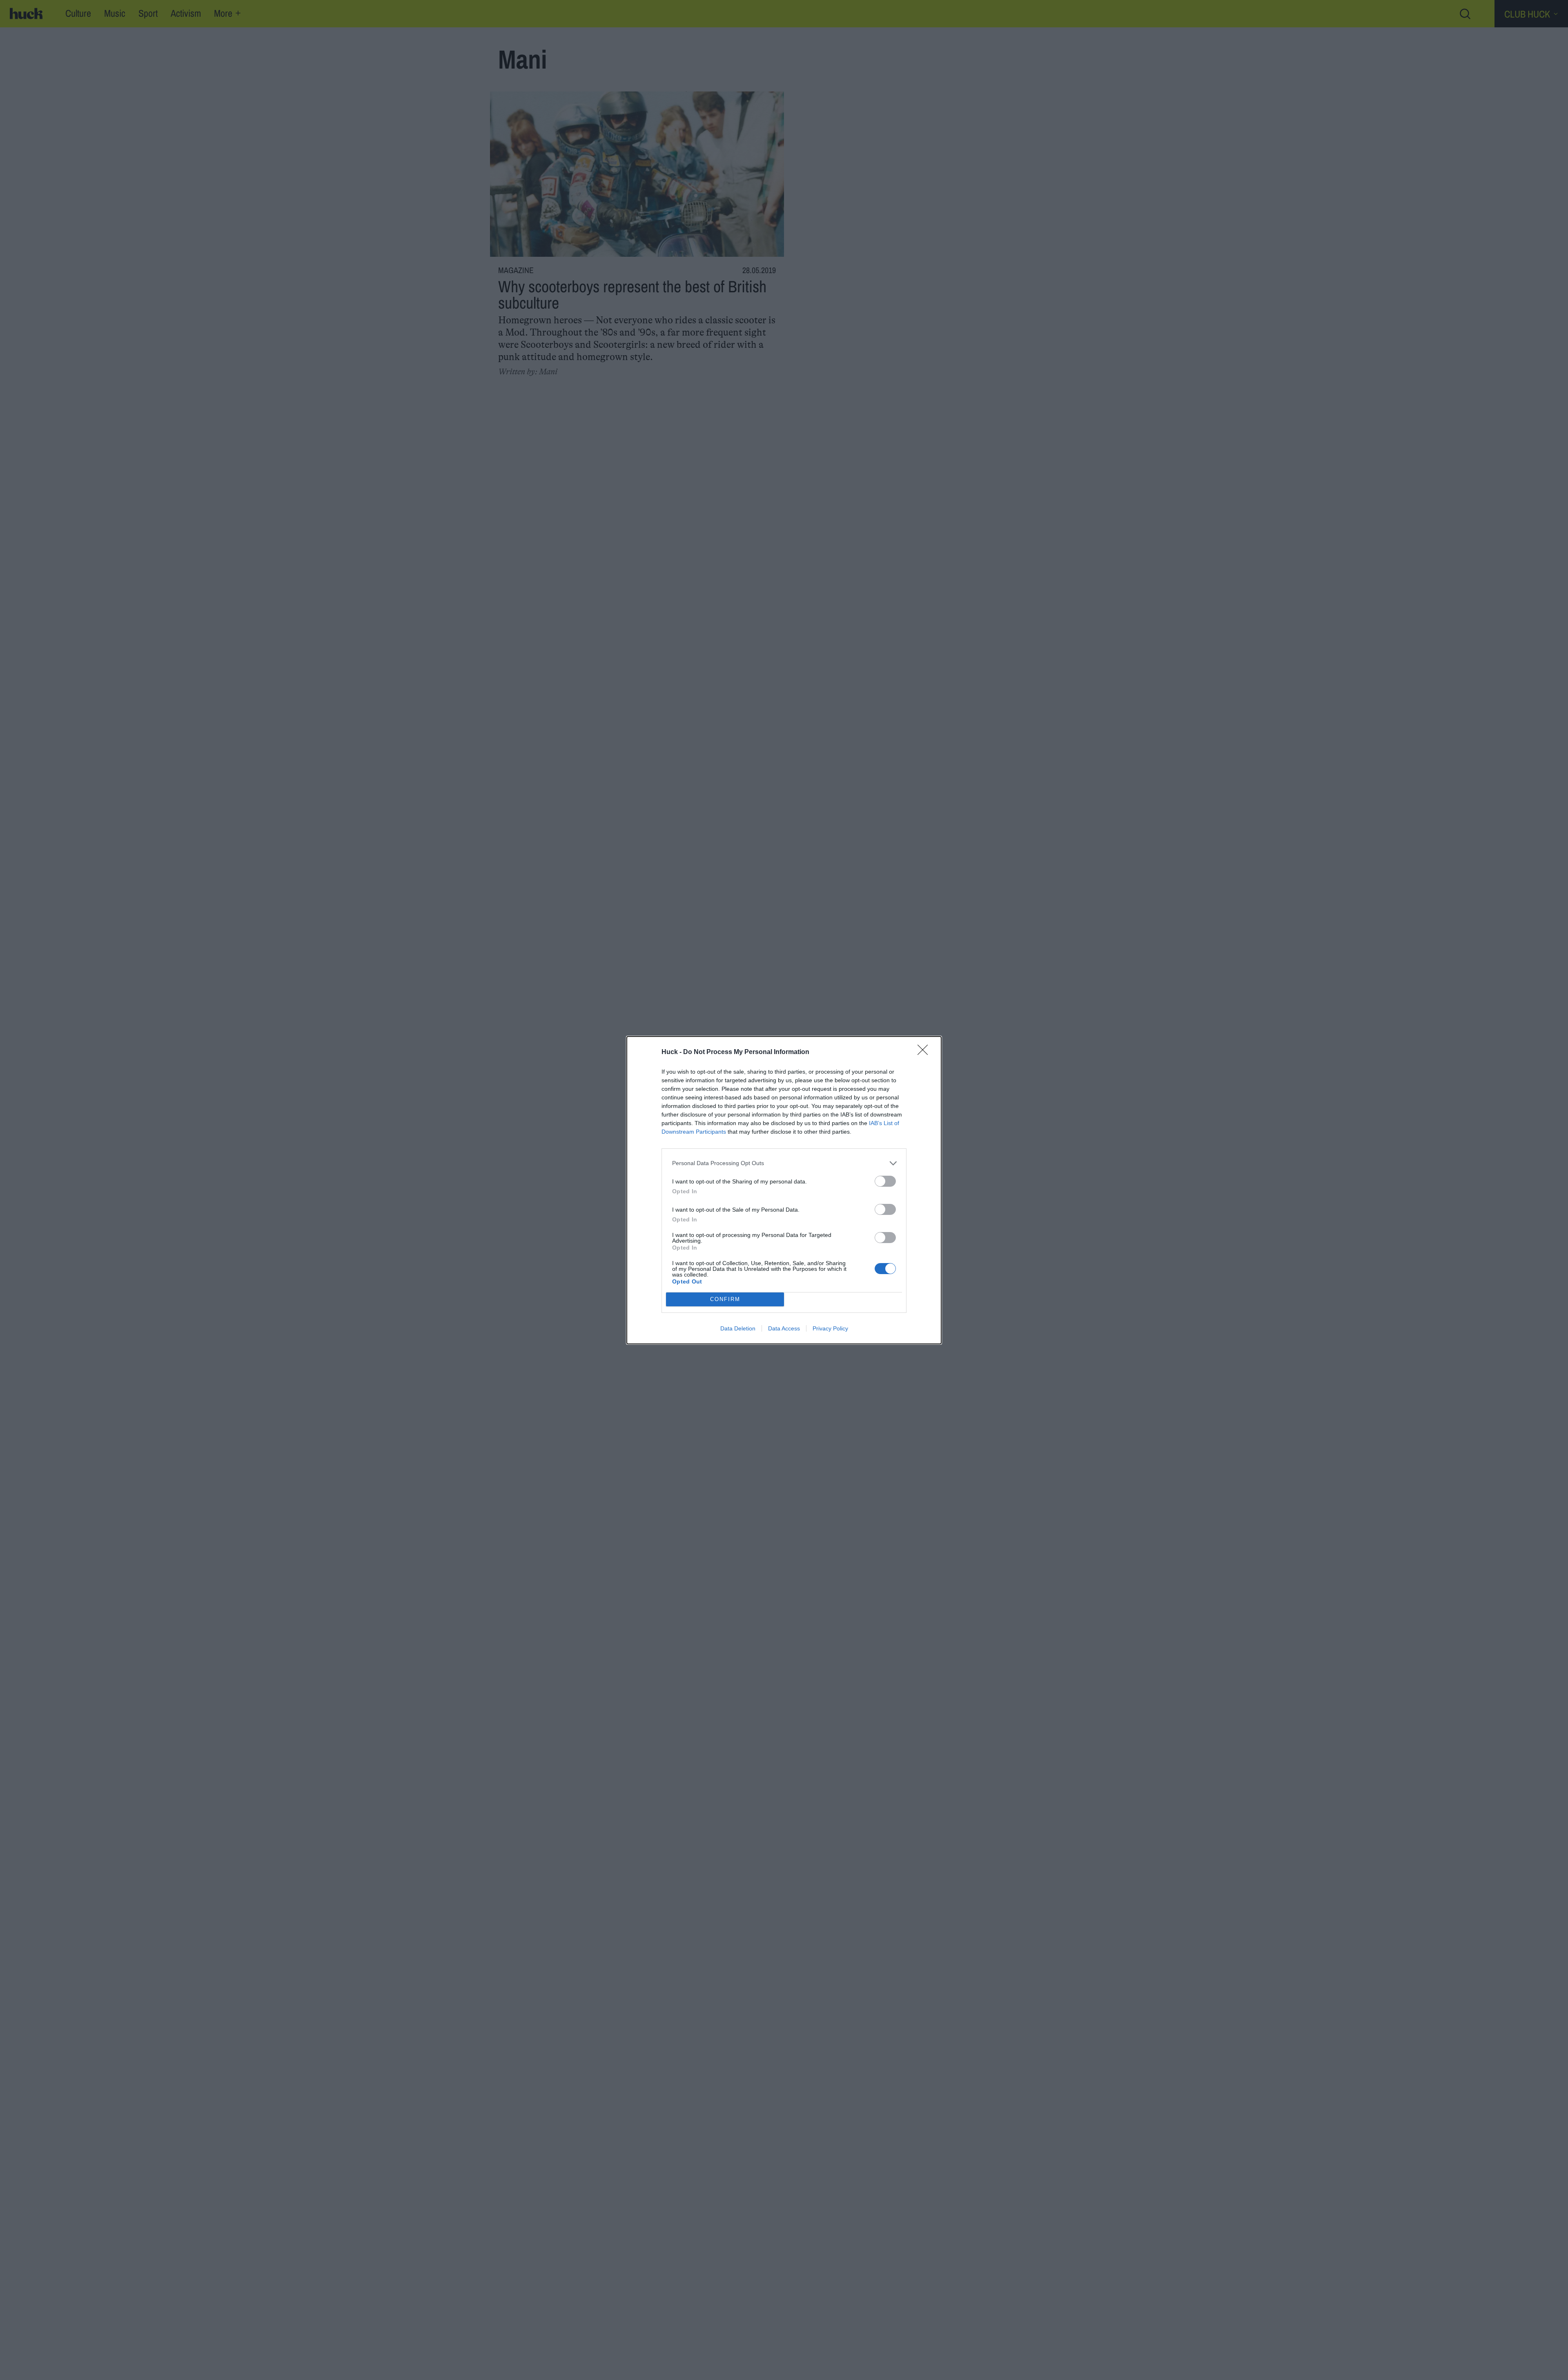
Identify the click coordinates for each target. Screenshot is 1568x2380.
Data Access (784, 1328)
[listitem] (784, 1163)
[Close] (925, 1052)
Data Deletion (738, 1328)
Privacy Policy (830, 1328)
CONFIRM (725, 1299)
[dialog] (784, 1190)
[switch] (885, 1181)
